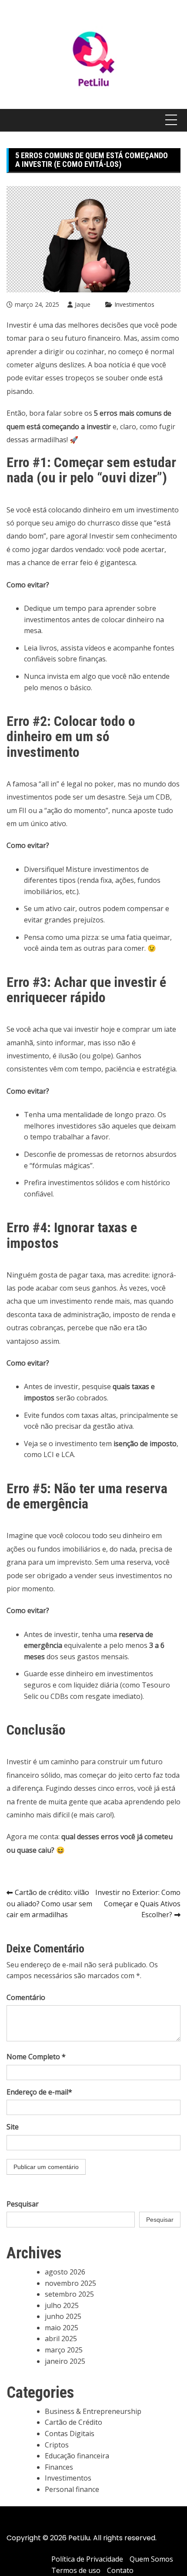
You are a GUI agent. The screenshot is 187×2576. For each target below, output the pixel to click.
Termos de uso (76, 2570)
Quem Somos (151, 2559)
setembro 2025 (69, 2294)
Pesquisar (23, 2204)
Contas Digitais (70, 2434)
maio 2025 (62, 2328)
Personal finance (72, 2489)
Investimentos (134, 304)
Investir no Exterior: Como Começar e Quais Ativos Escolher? (138, 1903)
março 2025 (64, 2350)
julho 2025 (62, 2305)
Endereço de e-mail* (39, 2092)
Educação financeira (77, 2456)
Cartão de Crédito (73, 2422)
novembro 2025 (70, 2283)
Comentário (26, 1997)
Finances (59, 2467)
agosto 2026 (65, 2272)
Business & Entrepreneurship (93, 2411)
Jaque (83, 304)
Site (13, 2127)
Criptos (57, 2445)
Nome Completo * (36, 2057)
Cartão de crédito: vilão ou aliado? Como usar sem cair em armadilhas (49, 1903)
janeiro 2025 (65, 2361)
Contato (120, 2570)
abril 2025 (61, 2339)
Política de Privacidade (87, 2559)
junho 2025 (63, 2316)
